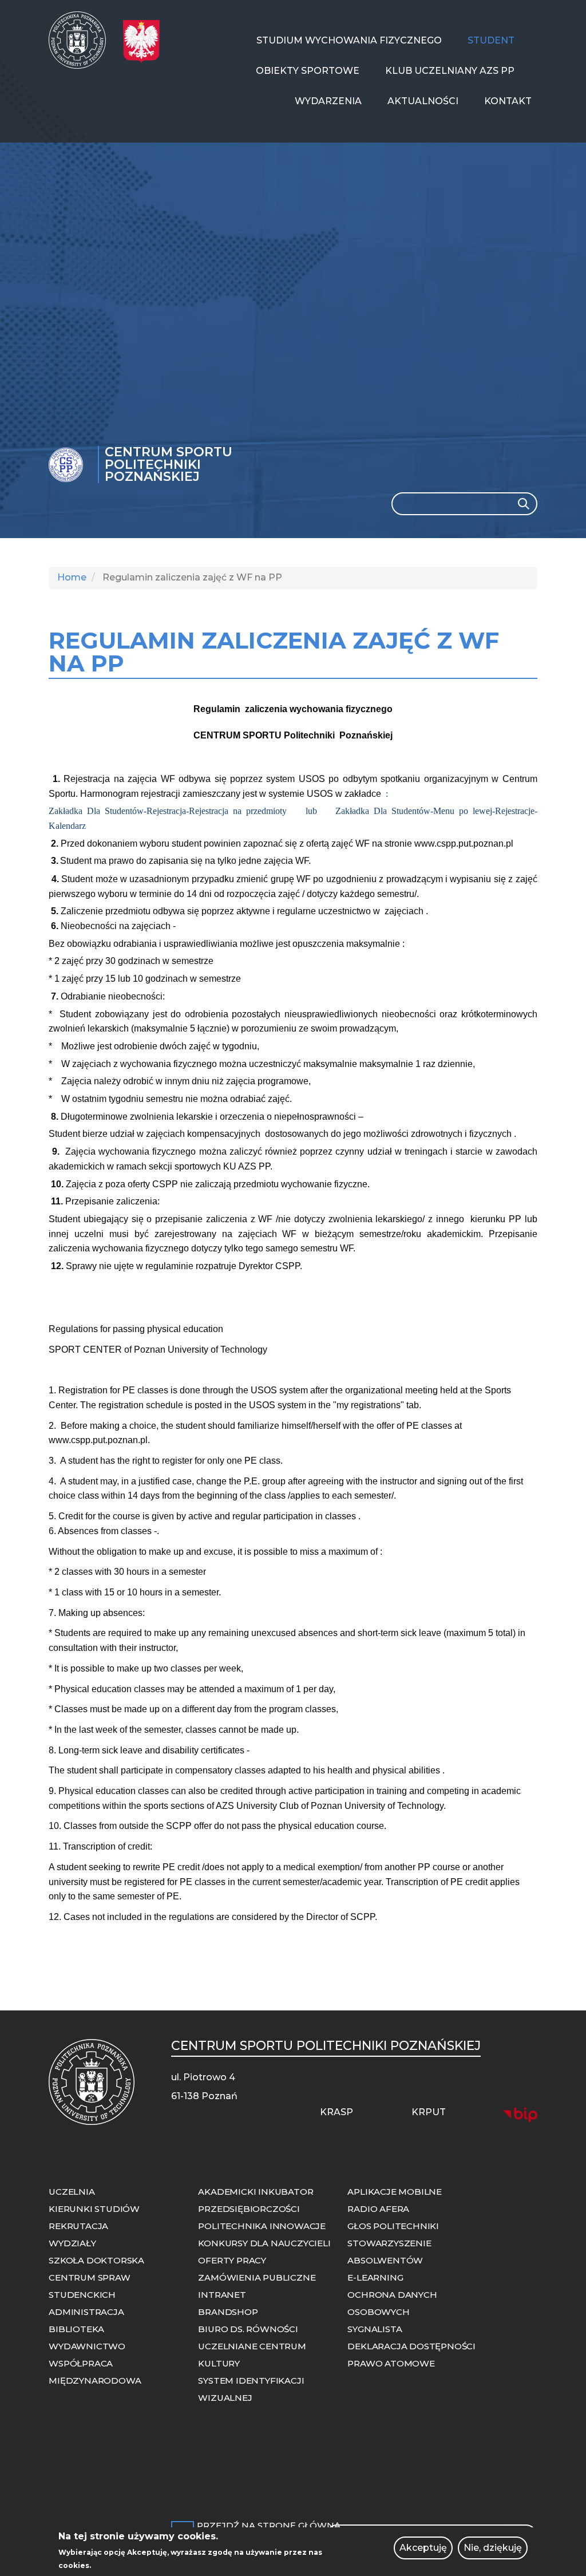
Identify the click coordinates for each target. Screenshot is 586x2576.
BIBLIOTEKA (76, 2329)
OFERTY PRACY (232, 2260)
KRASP (336, 2112)
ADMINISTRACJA (86, 2312)
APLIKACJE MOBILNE (395, 2192)
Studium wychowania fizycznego (349, 40)
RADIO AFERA (378, 2209)
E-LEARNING (375, 2277)
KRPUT (429, 2112)
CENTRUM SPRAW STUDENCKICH (89, 2286)
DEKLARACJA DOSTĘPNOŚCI (411, 2346)
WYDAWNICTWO (87, 2346)
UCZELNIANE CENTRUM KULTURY (252, 2355)
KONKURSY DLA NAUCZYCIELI (264, 2243)
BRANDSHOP (228, 2312)
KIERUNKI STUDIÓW (94, 2209)
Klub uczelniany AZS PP (450, 71)
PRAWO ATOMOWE (391, 2363)
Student (491, 40)
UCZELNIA (72, 2192)
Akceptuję (423, 2548)
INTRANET (222, 2295)
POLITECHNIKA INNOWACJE (262, 2226)
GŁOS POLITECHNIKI (393, 2226)
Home (72, 577)
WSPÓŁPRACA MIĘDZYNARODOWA (95, 2372)
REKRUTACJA (78, 2226)
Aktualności (423, 101)
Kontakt (508, 101)
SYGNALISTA (375, 2329)
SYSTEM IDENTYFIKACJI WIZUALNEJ (251, 2389)
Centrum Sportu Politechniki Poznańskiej (169, 465)
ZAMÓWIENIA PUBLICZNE (257, 2277)
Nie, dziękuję (493, 2548)
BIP (520, 2115)
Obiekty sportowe (308, 71)
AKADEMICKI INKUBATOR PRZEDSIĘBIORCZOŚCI (256, 2200)
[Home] (82, 40)
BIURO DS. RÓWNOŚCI (248, 2329)
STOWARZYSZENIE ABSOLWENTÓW (389, 2252)
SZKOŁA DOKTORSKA (96, 2260)
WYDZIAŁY (72, 2243)
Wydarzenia (328, 101)
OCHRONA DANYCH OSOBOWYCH (392, 2303)
